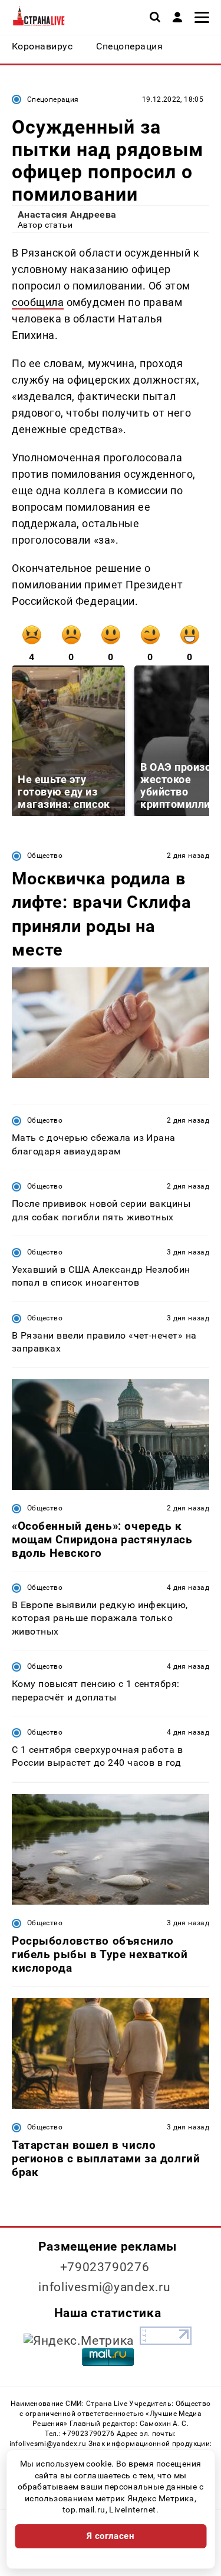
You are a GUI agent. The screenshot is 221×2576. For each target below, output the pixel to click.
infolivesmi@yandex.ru (104, 2287)
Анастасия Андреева (67, 214)
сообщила (38, 302)
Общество (45, 856)
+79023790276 (105, 2267)
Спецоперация (53, 99)
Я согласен (111, 2536)
